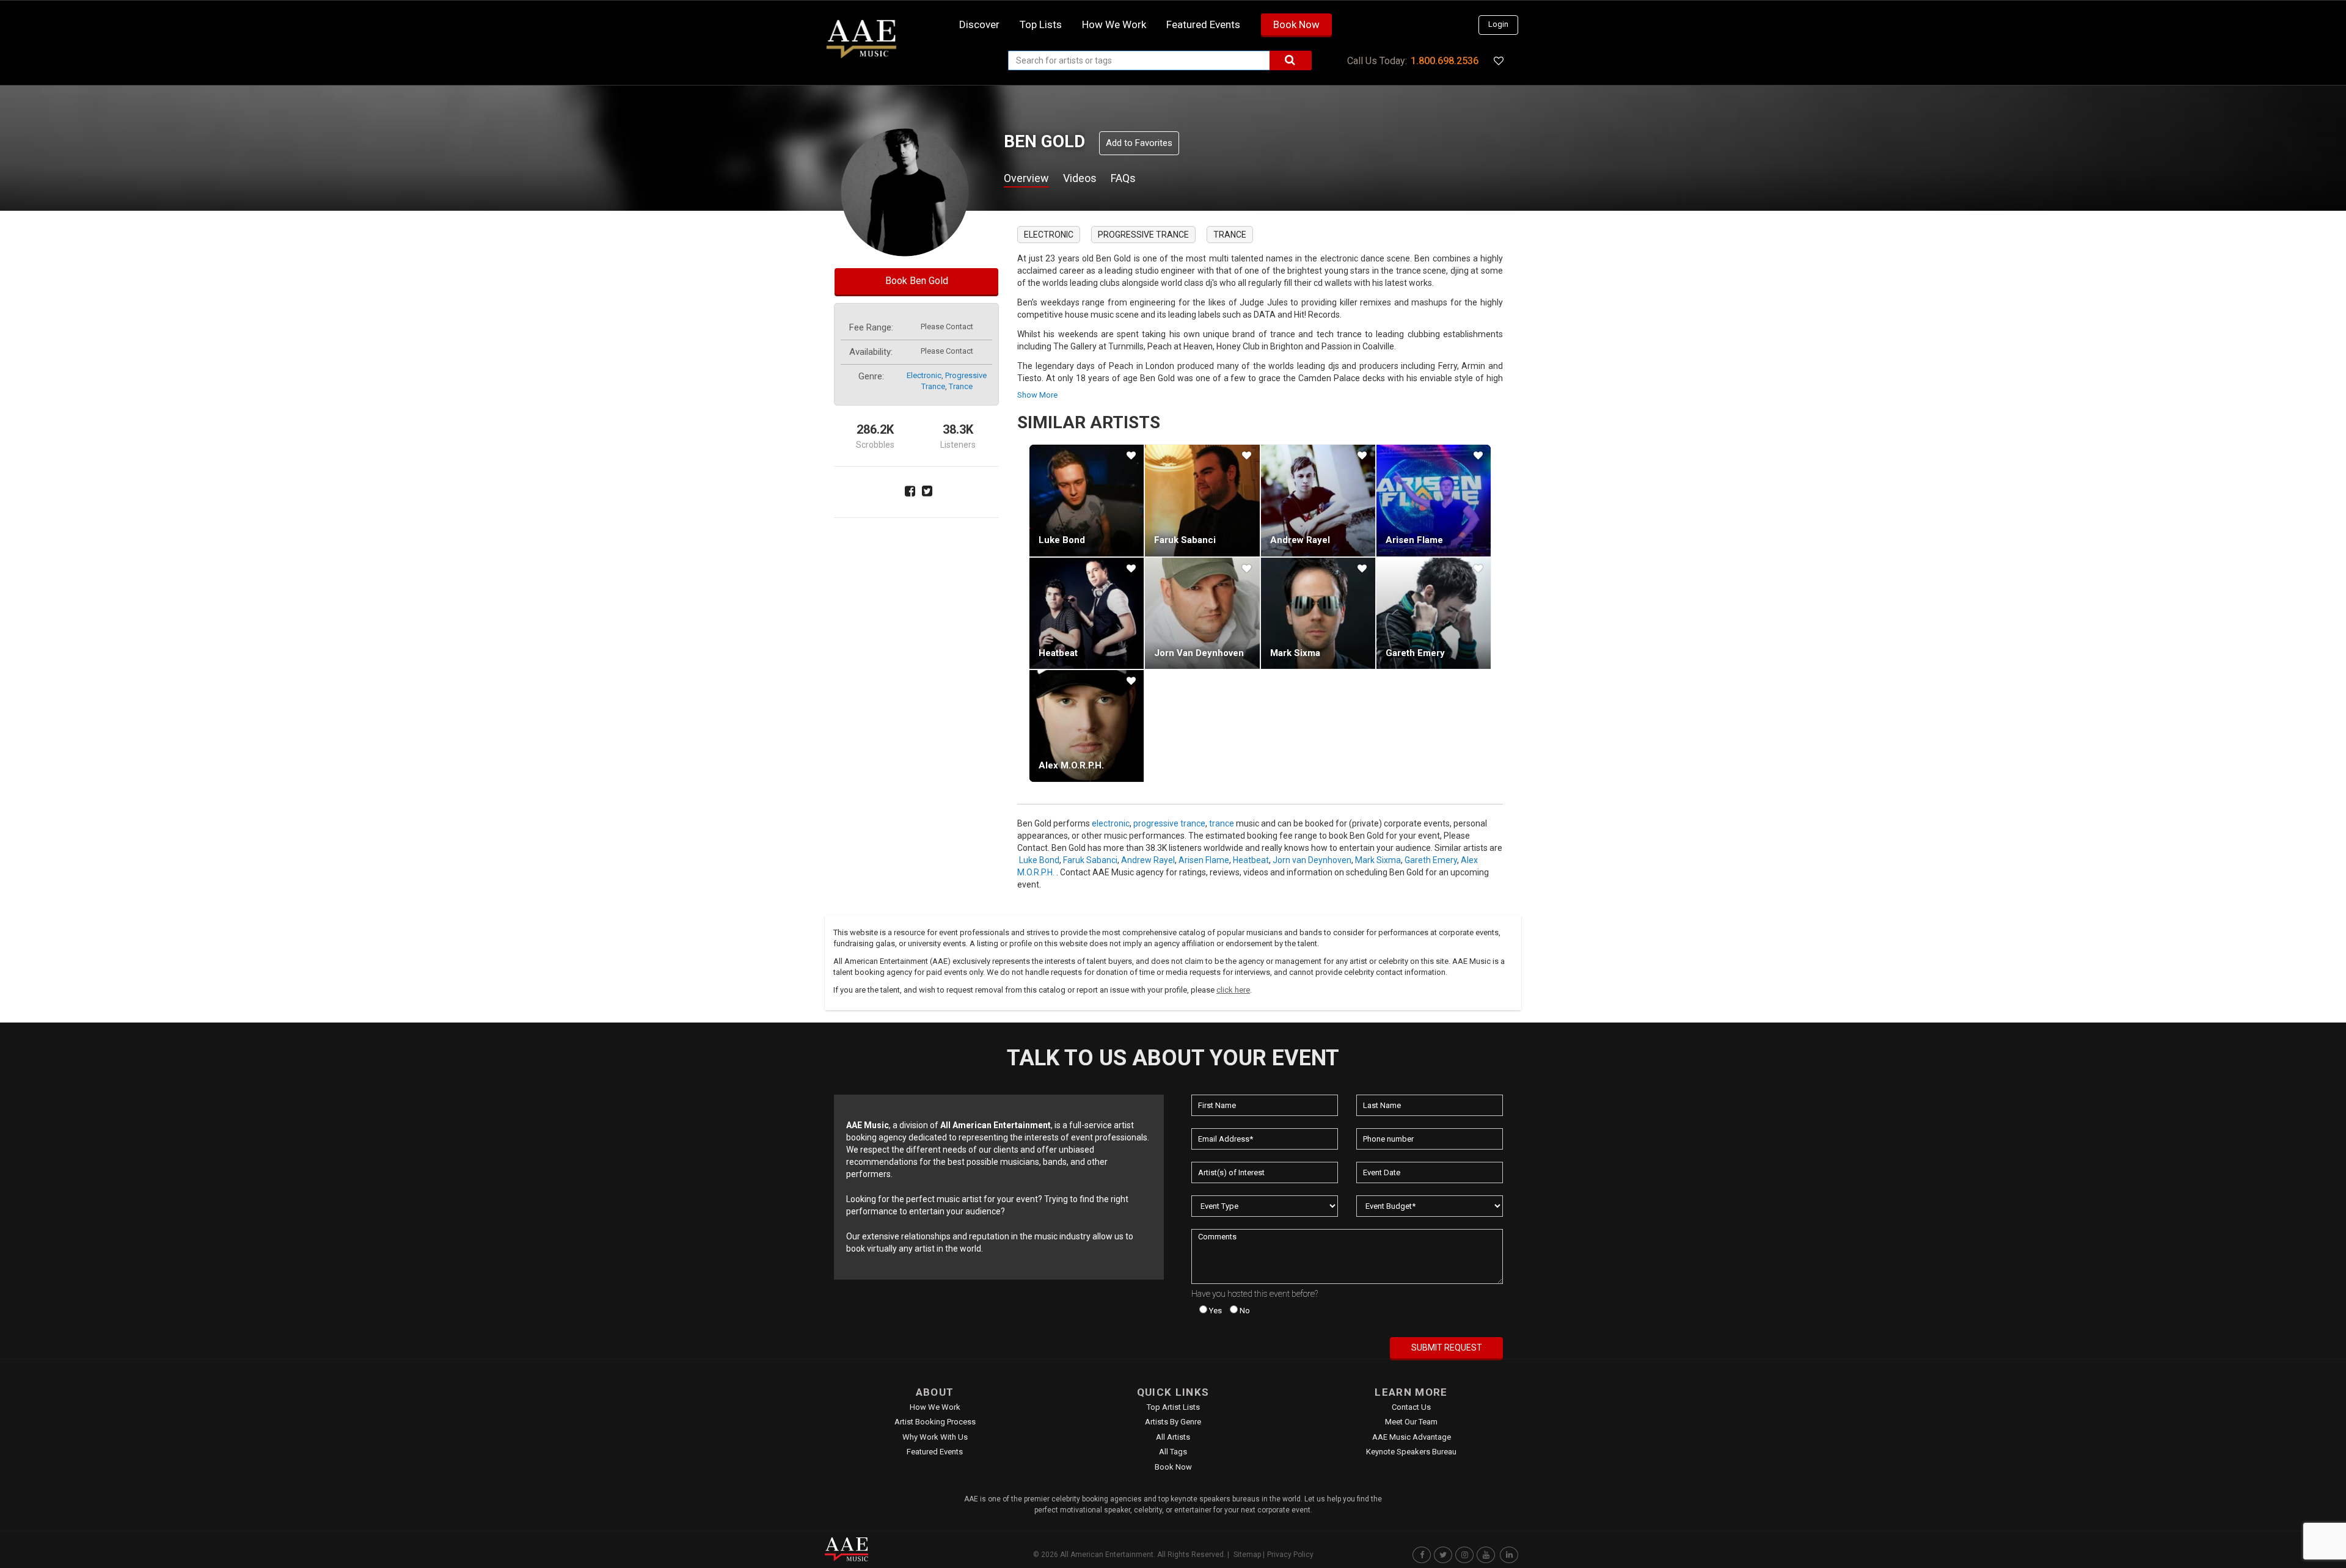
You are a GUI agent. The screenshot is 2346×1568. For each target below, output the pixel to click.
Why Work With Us (935, 1437)
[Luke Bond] (1087, 500)
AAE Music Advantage (1412, 1437)
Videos (1080, 178)
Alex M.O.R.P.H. (1071, 765)
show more (1037, 395)
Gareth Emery (1415, 653)
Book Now (1296, 24)
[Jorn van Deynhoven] (1202, 613)
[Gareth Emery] (1434, 613)
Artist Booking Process (935, 1422)
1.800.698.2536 (1445, 61)
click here (1233, 990)
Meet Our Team (1411, 1422)
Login (1498, 24)
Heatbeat (1058, 653)
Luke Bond (1062, 540)
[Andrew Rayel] (1318, 500)
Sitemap (1247, 1555)
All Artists (1173, 1437)
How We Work (935, 1407)
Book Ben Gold (917, 281)
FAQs (1123, 178)
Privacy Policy (1290, 1555)
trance (961, 386)
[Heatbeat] (1087, 613)
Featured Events (1203, 24)
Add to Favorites (1139, 143)
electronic (924, 375)
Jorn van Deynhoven (1199, 653)
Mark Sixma (1295, 653)
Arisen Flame (1414, 540)
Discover (979, 24)
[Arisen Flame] (1434, 500)
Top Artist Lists (1173, 1407)
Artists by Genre (1173, 1422)
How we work (1114, 24)
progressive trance (1143, 235)
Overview (1026, 178)
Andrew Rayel (1300, 540)
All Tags (1173, 1452)
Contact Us (1411, 1407)
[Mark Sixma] (1318, 613)
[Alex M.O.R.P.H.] (1087, 726)
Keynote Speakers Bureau (1411, 1452)
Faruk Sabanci (1185, 540)
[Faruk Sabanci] (1202, 500)
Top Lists (1041, 24)
